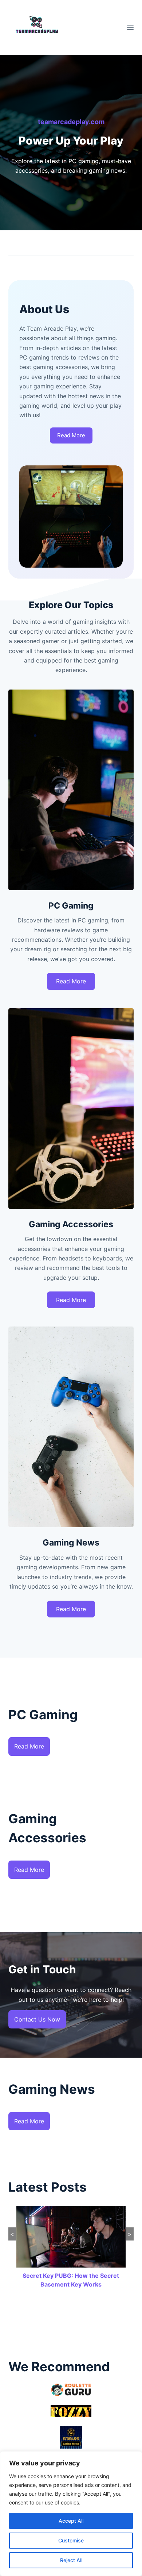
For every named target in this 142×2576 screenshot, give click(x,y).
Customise (71, 2540)
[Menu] (130, 27)
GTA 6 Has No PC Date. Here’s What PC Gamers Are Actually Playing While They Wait (71, 2284)
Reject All (71, 2560)
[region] (71, 2514)
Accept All (71, 2521)
